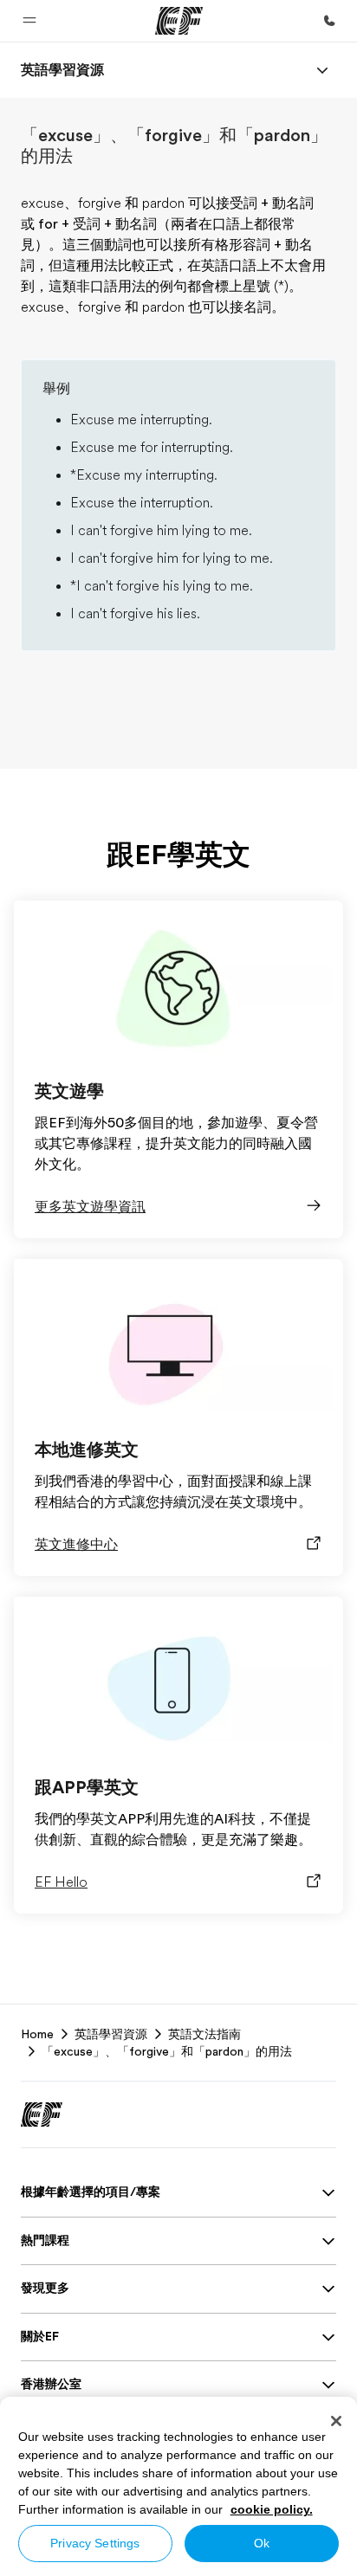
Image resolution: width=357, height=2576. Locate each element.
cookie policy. (272, 2509)
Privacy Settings (95, 2543)
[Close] (336, 2421)
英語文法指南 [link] (204, 2034)
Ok (262, 2543)
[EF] (179, 21)
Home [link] (37, 2034)
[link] (62, 70)
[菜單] (322, 70)
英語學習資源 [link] (111, 2034)
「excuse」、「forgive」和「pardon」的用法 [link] (167, 2051)
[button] (29, 21)
